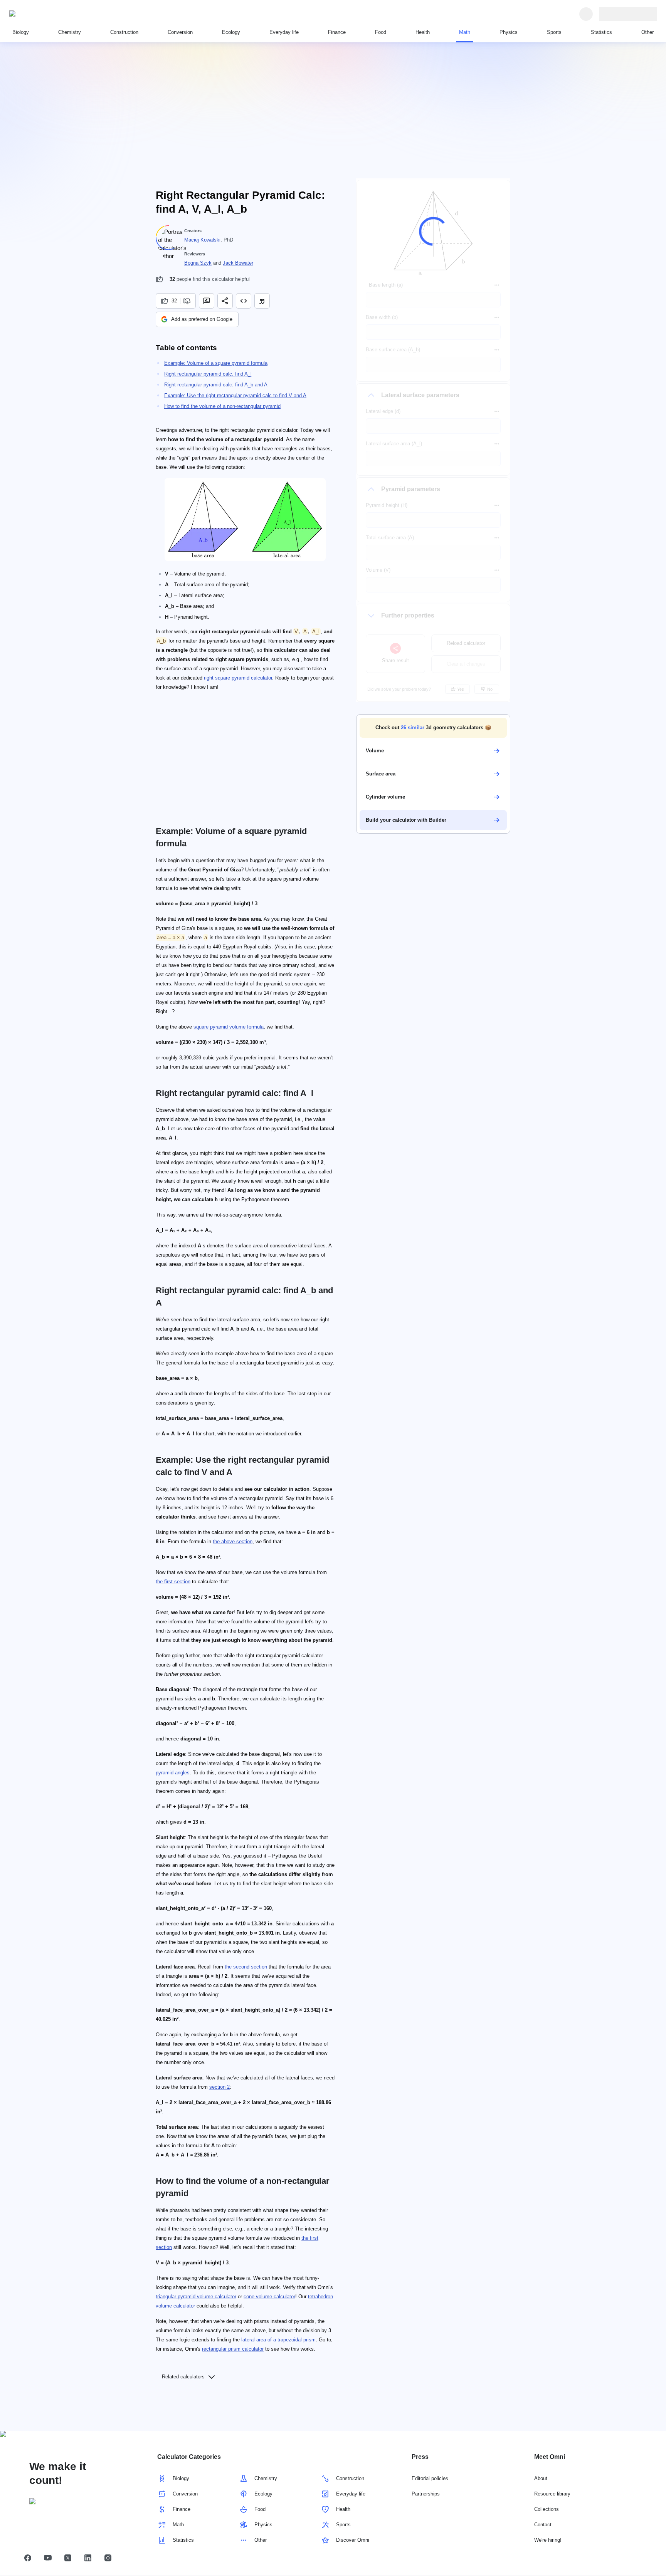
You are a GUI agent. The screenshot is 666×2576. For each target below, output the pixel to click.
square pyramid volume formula (229, 1027)
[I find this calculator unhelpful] (188, 301)
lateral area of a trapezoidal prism (278, 2340)
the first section (173, 1582)
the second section (246, 1967)
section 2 (219, 2087)
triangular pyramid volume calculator (196, 2297)
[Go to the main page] (45, 14)
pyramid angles (173, 1773)
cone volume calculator (269, 2297)
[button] (433, 728)
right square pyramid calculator (238, 678)
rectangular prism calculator (233, 2349)
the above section (233, 1541)
